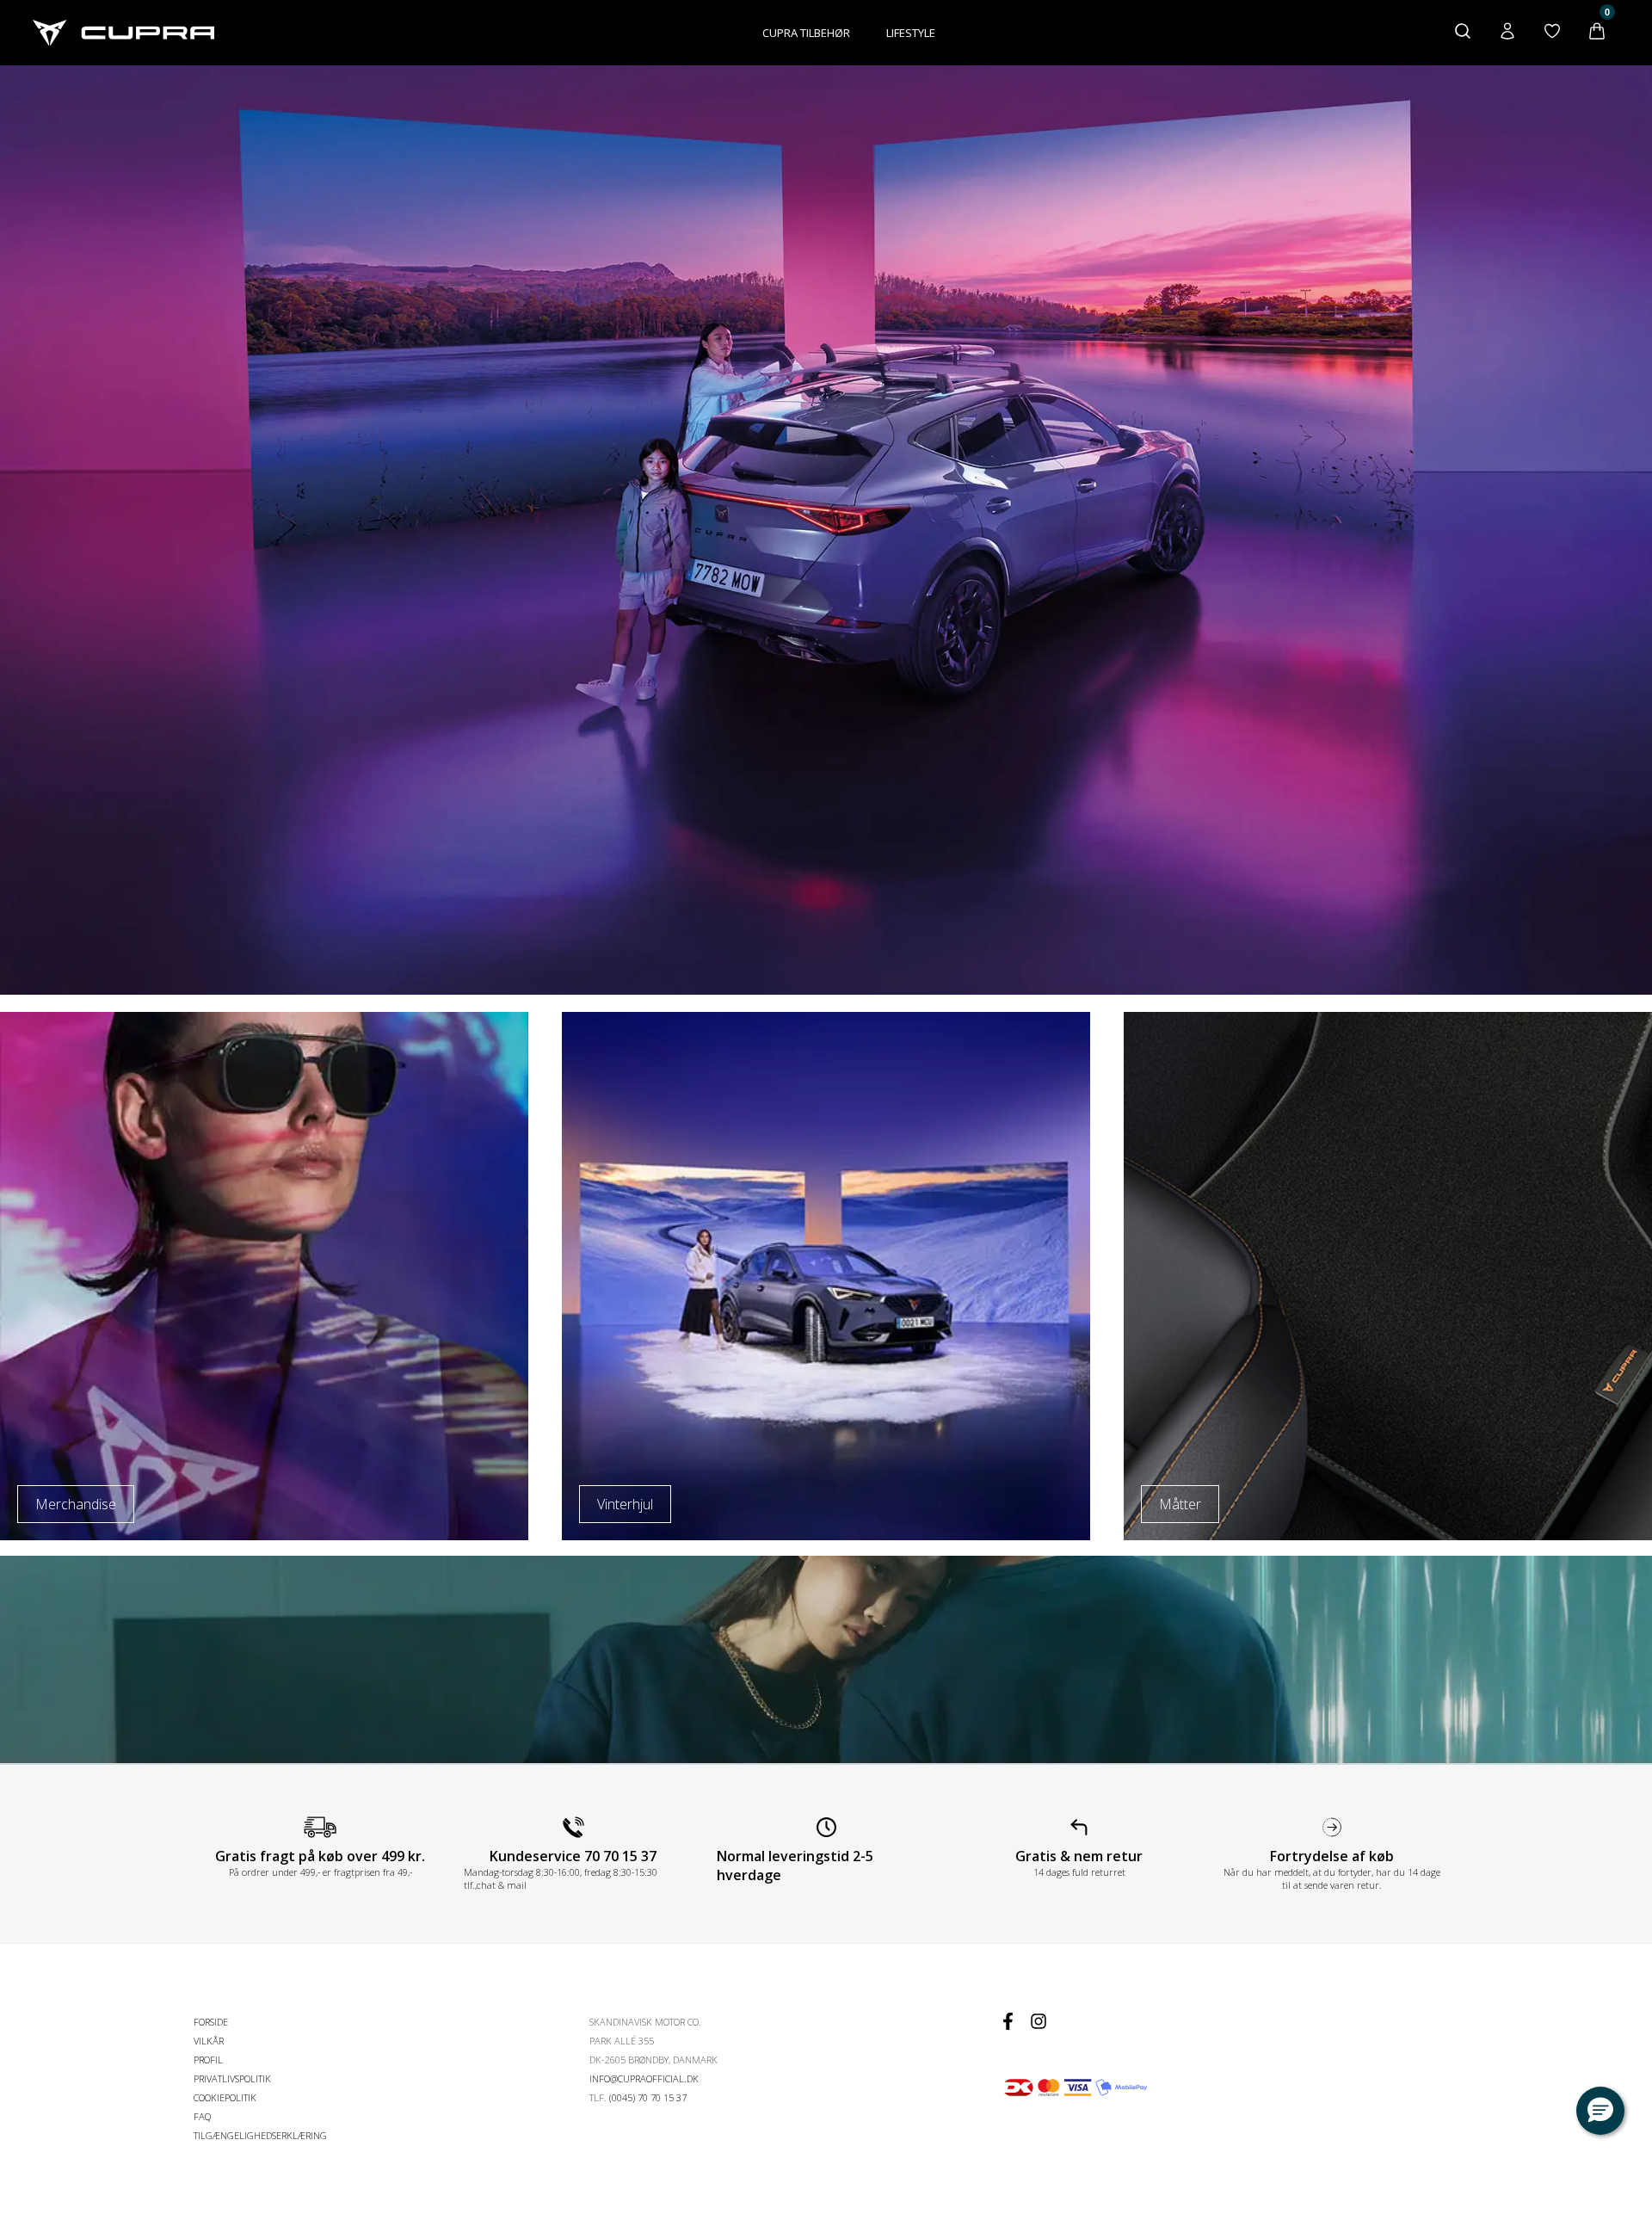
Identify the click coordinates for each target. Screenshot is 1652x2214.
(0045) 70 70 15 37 (648, 2097)
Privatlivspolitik (232, 2078)
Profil (208, 2060)
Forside (211, 2022)
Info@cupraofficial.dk (644, 2078)
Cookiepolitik (225, 2097)
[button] (1600, 2111)
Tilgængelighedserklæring (260, 2135)
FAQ (202, 2116)
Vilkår (209, 2041)
